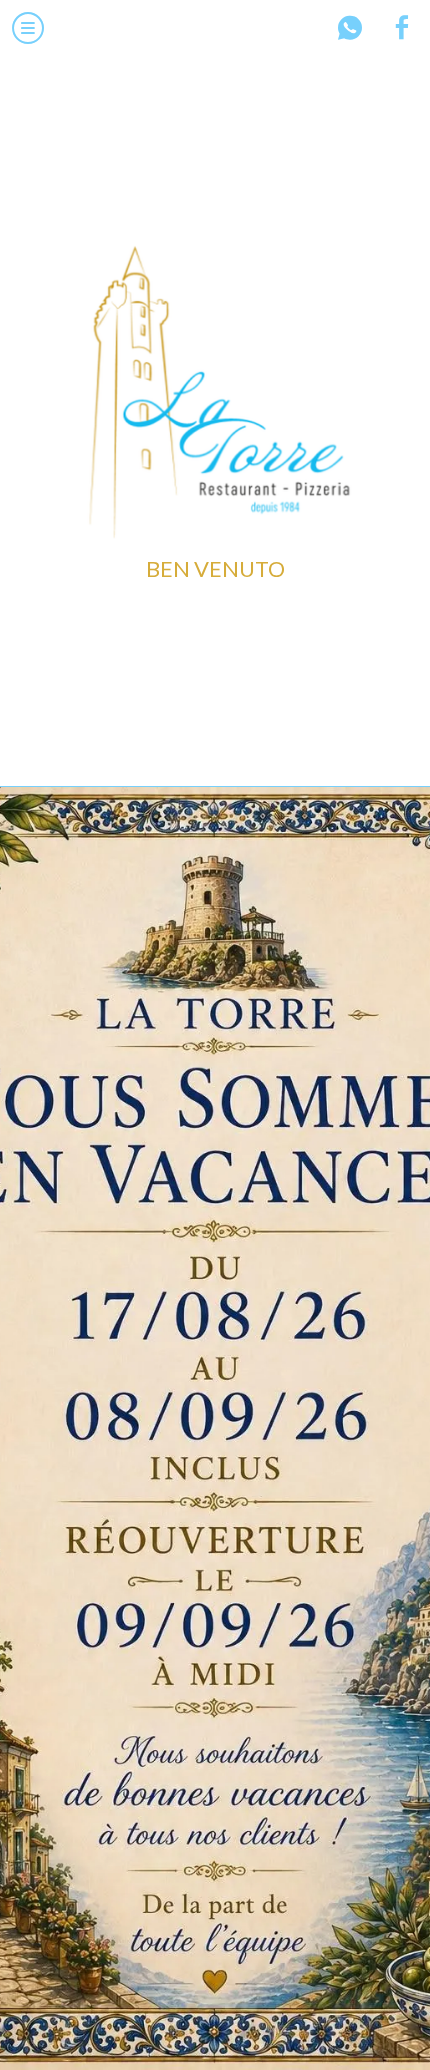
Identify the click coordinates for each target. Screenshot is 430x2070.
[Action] (402, 28)
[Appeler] (350, 28)
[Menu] (28, 28)
